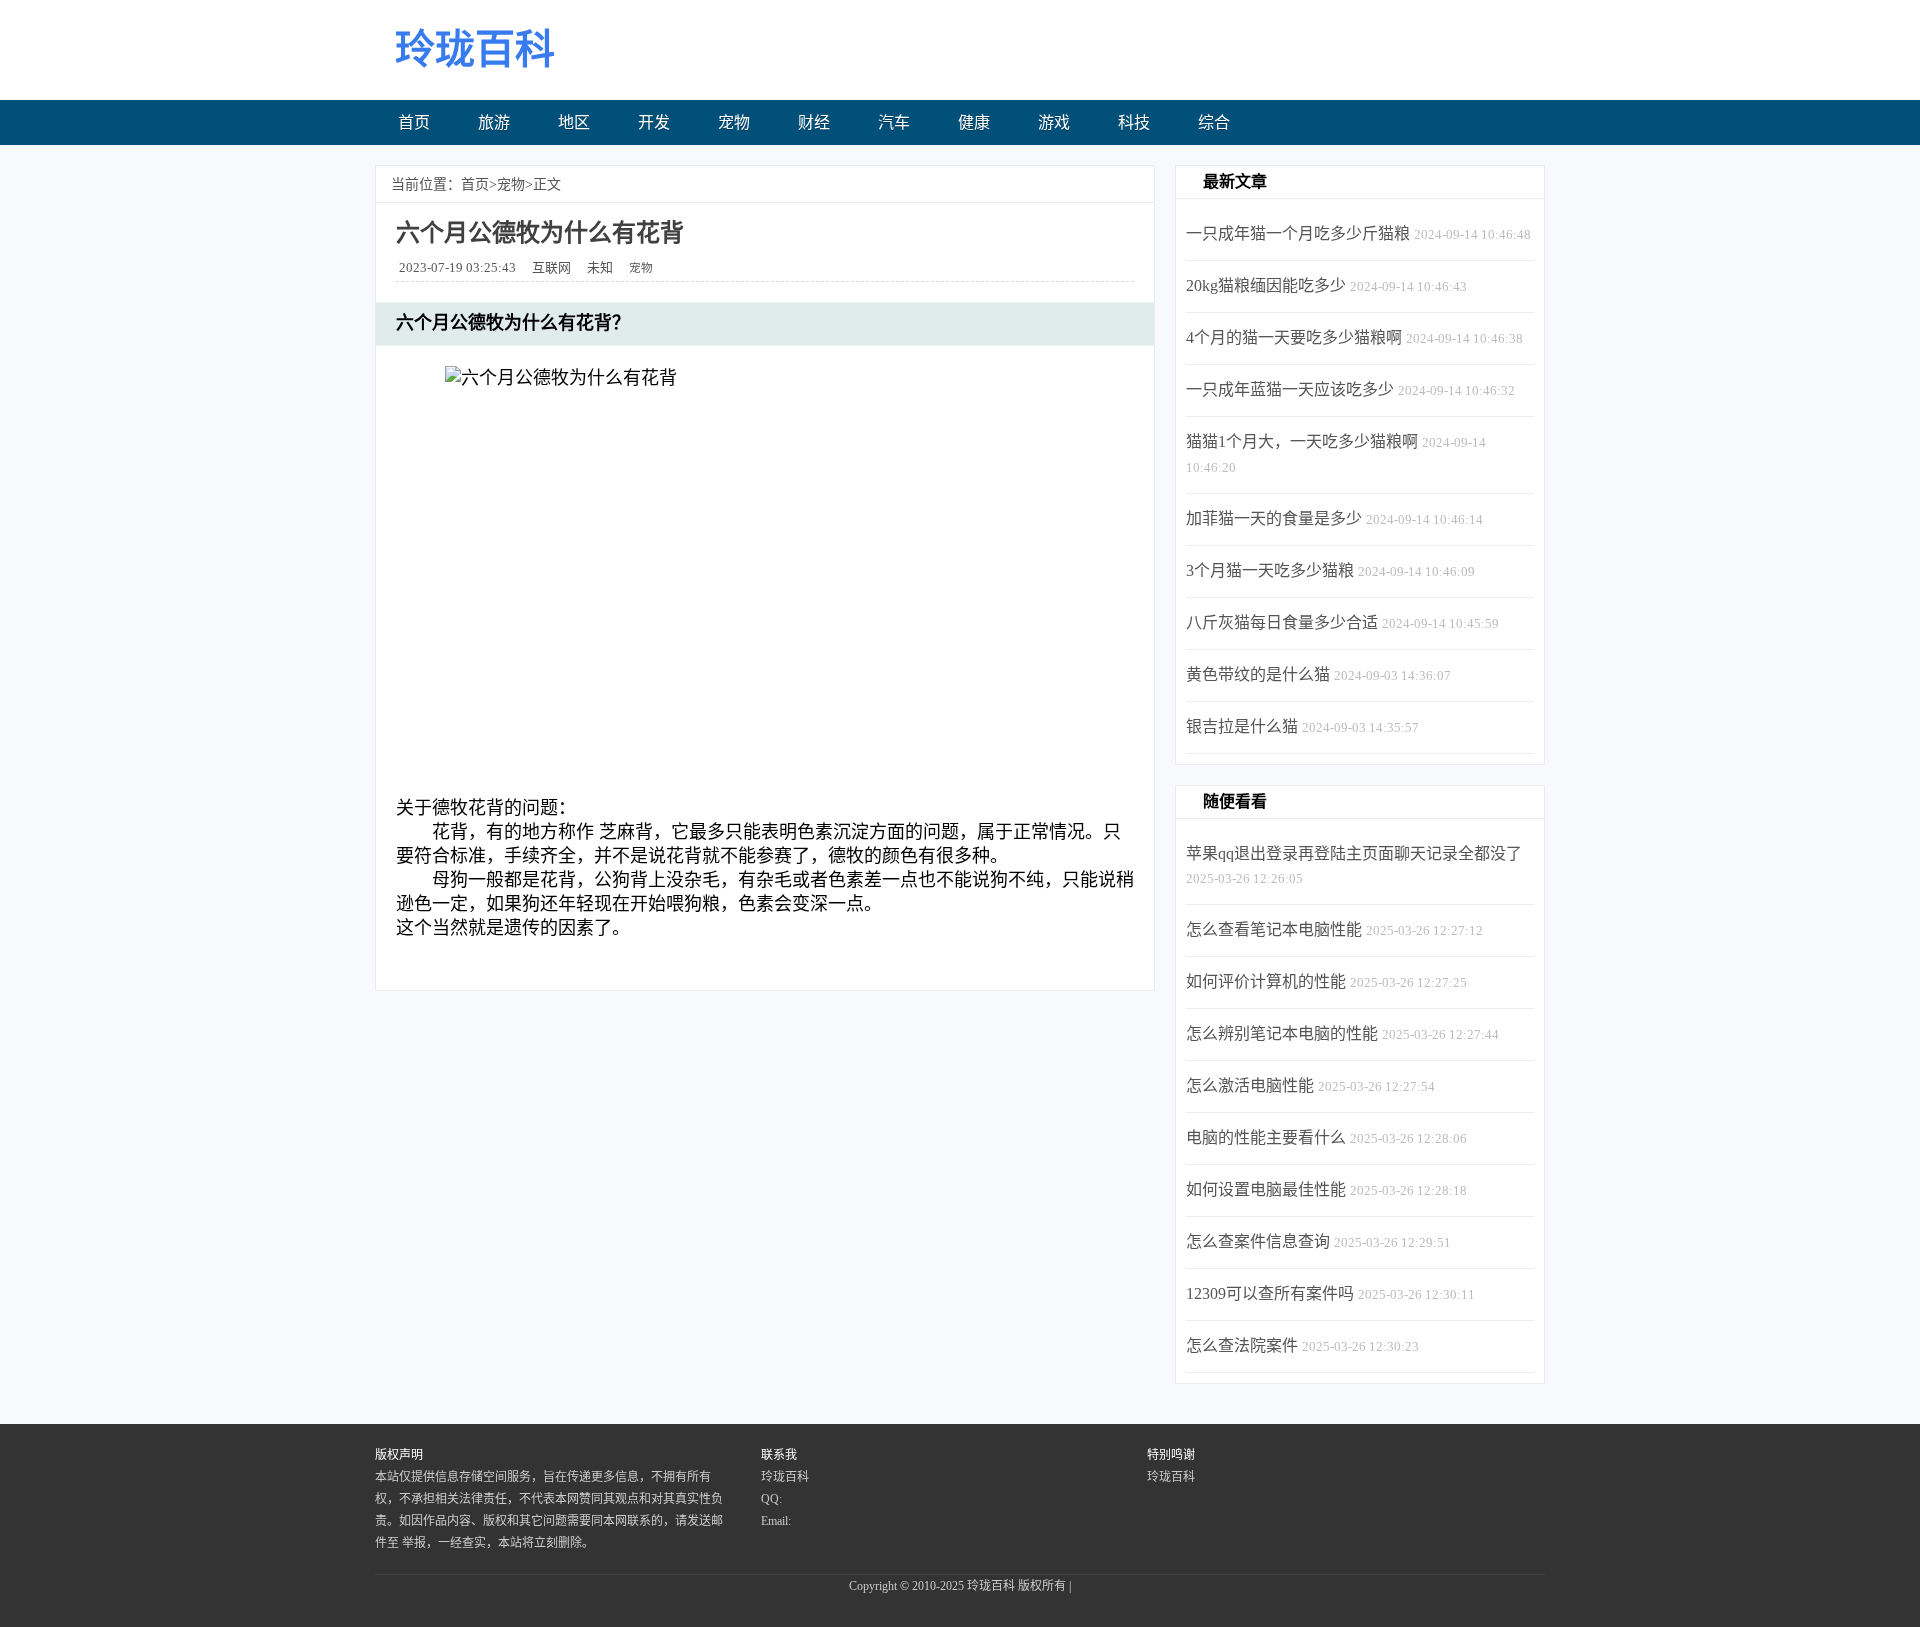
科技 (1134, 122)
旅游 (494, 122)
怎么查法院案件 (1242, 1345)
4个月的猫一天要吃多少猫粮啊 (1294, 337)
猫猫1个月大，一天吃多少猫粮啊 (1302, 441)
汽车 (894, 122)
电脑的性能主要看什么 (1266, 1137)
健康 (974, 122)
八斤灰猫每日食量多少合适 (1282, 622)
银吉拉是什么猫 (1242, 726)
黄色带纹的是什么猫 (1258, 674)
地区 (574, 122)
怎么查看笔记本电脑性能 (1274, 929)
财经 (814, 122)
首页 (414, 122)
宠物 (734, 122)
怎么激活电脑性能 (1250, 1085)
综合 (1214, 122)
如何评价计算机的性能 (1266, 981)
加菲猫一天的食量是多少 (1274, 518)
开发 (654, 122)
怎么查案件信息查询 (1258, 1241)
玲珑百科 (991, 1586)
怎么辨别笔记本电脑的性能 (1282, 1033)
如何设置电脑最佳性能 (1266, 1189)
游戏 (1054, 122)
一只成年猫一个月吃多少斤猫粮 (1298, 233)
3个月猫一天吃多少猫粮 (1270, 570)
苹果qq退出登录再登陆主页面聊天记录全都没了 (1354, 853)
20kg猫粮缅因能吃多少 (1266, 285)
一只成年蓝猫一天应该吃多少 (1290, 389)
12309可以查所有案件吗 (1270, 1293)
